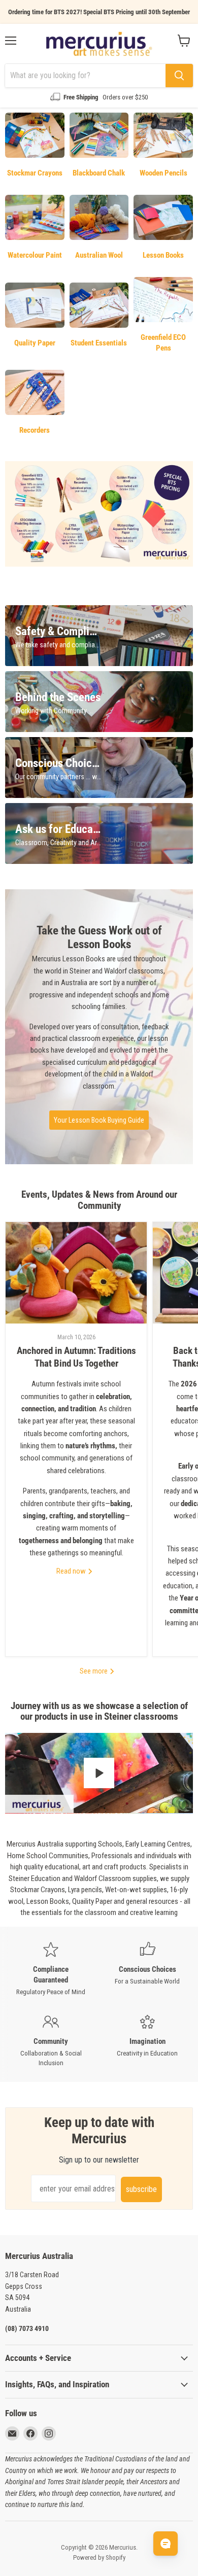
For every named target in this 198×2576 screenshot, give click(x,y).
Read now (72, 1571)
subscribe (141, 2189)
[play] (99, 1773)
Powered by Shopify (99, 2557)
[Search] (179, 76)
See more (94, 1671)
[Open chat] (166, 2544)
